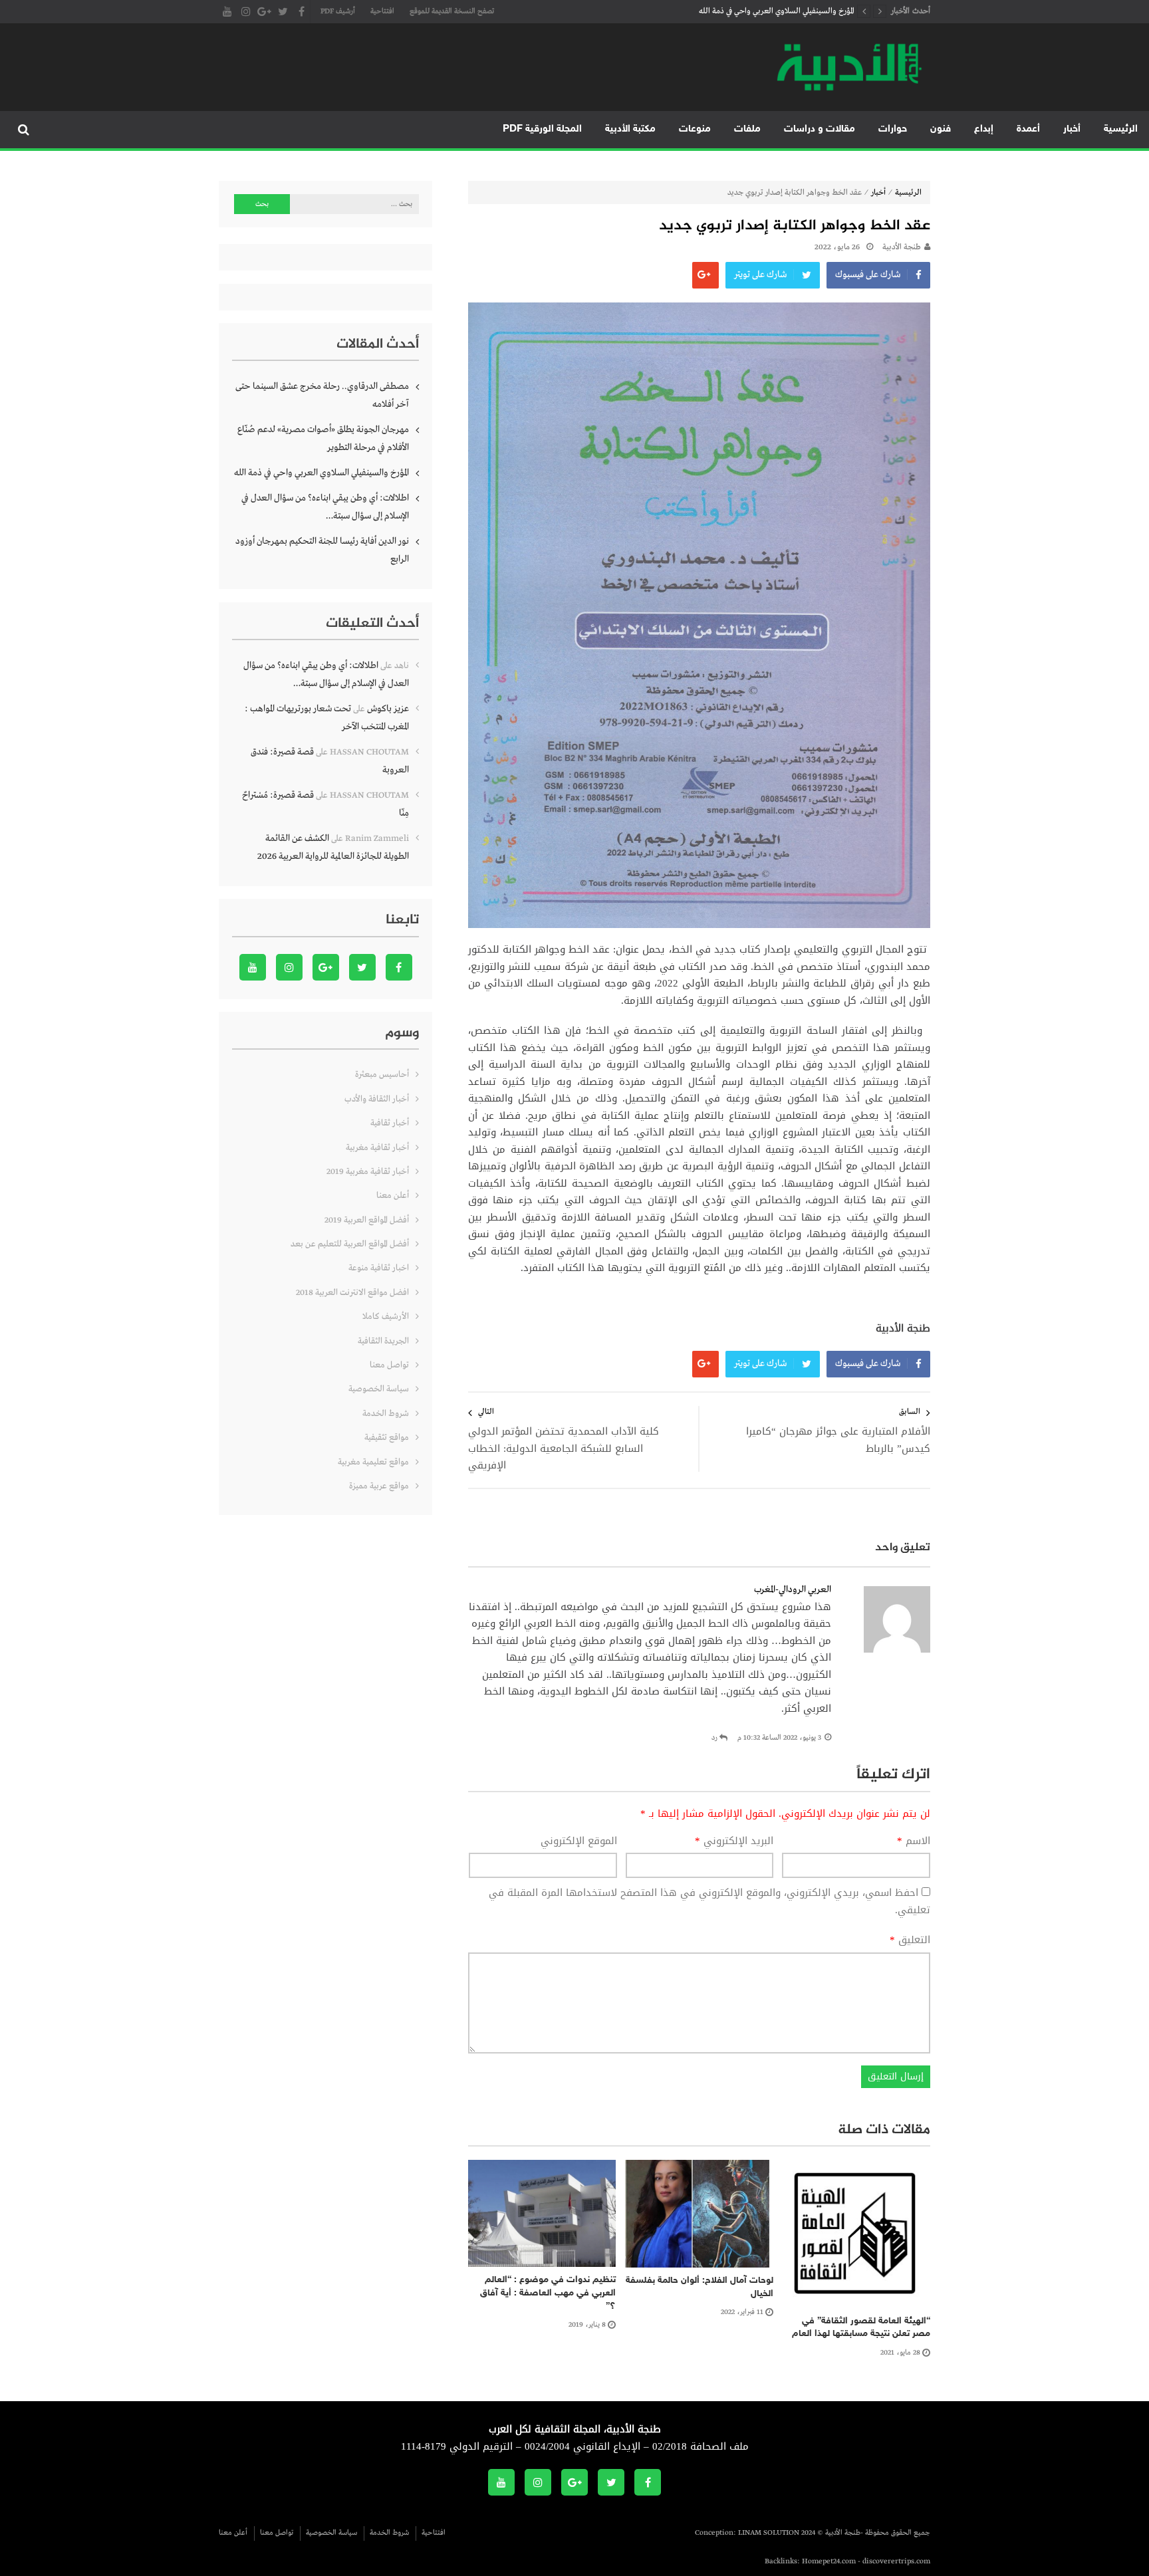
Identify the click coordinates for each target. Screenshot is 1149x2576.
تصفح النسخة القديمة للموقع (452, 11)
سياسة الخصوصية (379, 1389)
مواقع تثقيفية (387, 1438)
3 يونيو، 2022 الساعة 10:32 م (779, 1738)
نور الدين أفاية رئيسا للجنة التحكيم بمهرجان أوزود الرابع (322, 550)
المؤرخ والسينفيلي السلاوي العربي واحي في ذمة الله (777, 11)
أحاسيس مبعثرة (382, 1075)
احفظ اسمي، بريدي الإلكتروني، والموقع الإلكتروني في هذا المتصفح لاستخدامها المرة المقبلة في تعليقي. (709, 1901)
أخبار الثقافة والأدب (377, 1099)
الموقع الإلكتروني (579, 1841)
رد (714, 1738)
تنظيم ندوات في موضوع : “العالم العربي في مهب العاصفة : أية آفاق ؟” (548, 2293)
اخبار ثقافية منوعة (379, 1268)
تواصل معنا (389, 1365)
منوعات (695, 129)
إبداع (984, 129)
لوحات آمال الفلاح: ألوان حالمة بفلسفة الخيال (700, 2287)
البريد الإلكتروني (734, 1841)
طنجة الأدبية (902, 247)
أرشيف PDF (338, 11)
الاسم (914, 1841)
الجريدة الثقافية (383, 1341)
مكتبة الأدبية (630, 129)
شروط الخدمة (386, 1414)
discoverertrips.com (896, 2561)
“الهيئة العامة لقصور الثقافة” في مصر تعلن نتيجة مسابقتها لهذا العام (861, 2328)
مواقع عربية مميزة (379, 1486)
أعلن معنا (393, 1196)
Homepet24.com (829, 2561)
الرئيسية (1121, 129)
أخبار (1072, 129)
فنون (941, 129)
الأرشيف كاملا (386, 1317)
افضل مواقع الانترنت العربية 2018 (352, 1293)
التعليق (910, 1940)
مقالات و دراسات (820, 129)
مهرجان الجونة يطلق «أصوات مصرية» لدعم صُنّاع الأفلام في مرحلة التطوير (323, 438)
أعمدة (1028, 129)
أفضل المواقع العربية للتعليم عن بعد (350, 1244)
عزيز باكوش (388, 709)
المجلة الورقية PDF (542, 129)
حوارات (893, 129)
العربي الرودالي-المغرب (793, 1589)
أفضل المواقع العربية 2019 (367, 1220)
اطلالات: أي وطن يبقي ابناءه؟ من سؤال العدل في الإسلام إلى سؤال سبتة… (325, 507)
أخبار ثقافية (390, 1123)
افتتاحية (382, 11)
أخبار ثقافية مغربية (377, 1148)
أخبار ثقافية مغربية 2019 (368, 1172)
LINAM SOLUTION (769, 2533)
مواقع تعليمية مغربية (373, 1462)
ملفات (747, 129)
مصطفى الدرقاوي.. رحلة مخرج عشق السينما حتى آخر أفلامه (322, 395)
